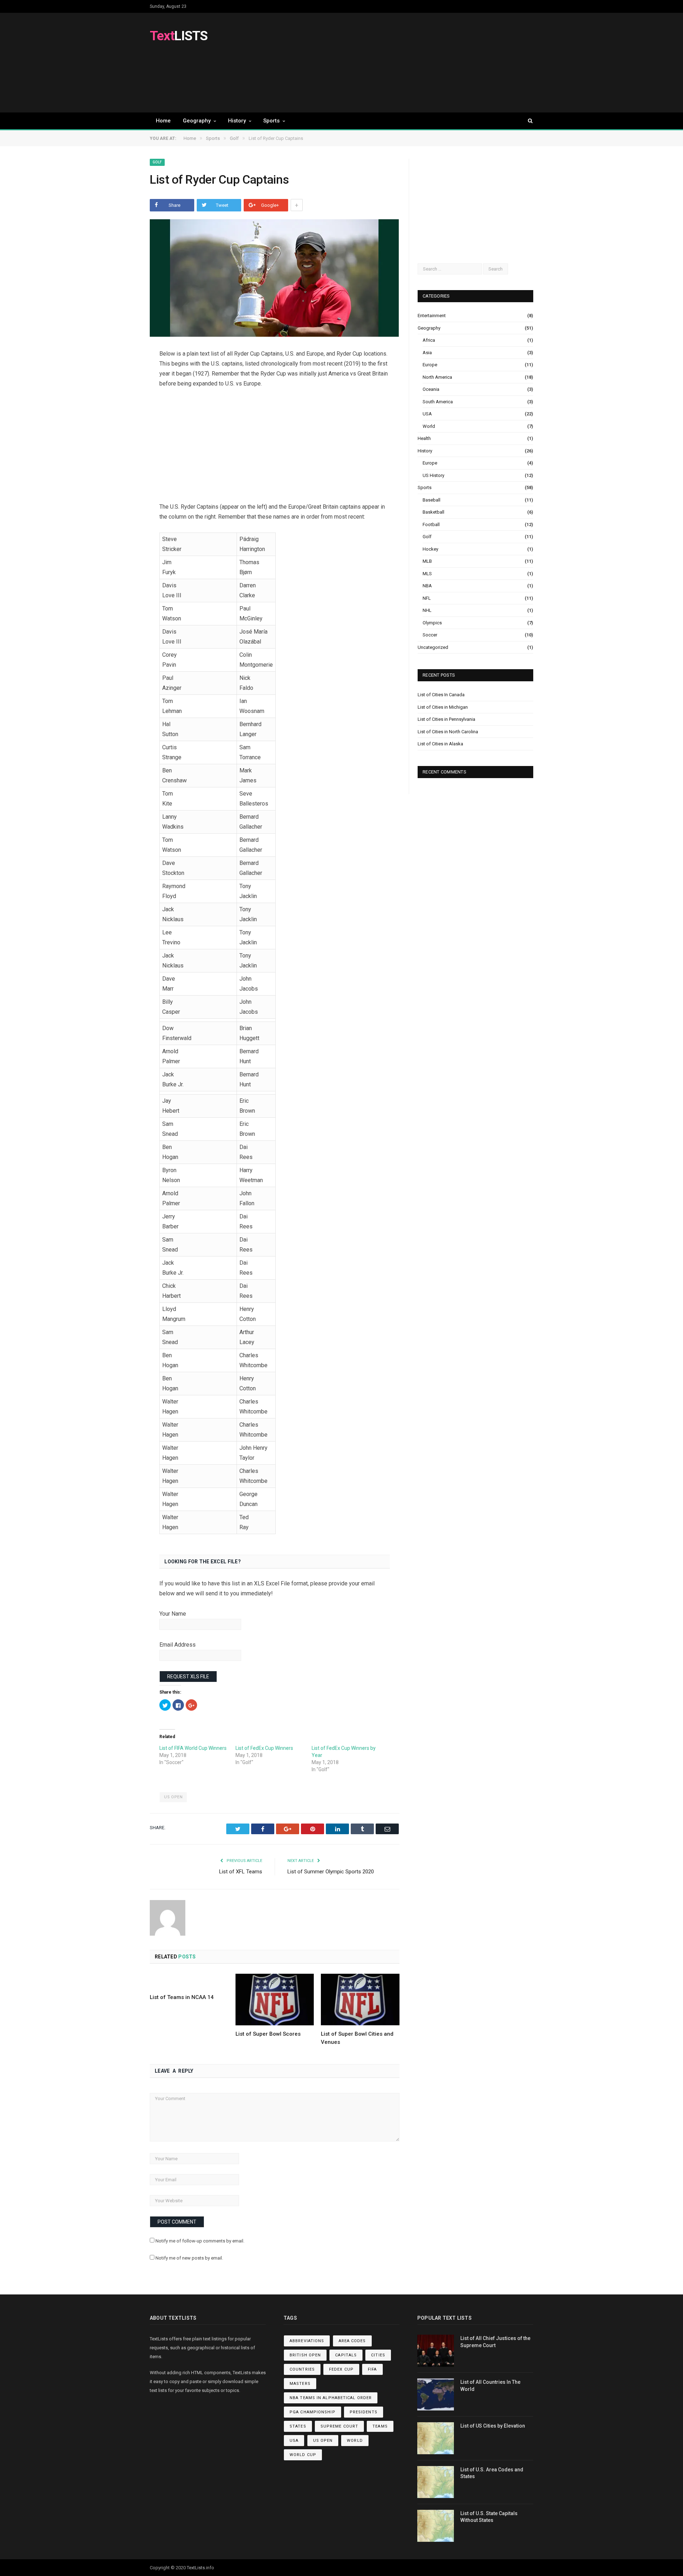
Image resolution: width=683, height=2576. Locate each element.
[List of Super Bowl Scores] (275, 1999)
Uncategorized (433, 647)
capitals (346, 2355)
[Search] (527, 121)
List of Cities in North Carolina (448, 732)
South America (438, 402)
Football (431, 524)
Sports (271, 121)
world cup (303, 2455)
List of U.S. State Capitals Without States (489, 2517)
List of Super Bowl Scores (268, 2034)
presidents (364, 2412)
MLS (427, 574)
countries (302, 2369)
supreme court (339, 2426)
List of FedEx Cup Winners (264, 1748)
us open (173, 1797)
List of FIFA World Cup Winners (193, 1748)
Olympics (432, 623)
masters (300, 2384)
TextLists (196, 2568)
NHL (427, 610)
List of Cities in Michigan (443, 707)
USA (427, 414)
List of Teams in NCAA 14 (182, 1997)
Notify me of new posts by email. (189, 2258)
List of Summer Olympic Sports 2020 (331, 1872)
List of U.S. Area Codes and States (492, 2473)
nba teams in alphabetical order (331, 2398)
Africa (429, 340)
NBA (427, 586)
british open (305, 2355)
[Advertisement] (404, 63)
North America (437, 377)
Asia (427, 353)
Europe (430, 365)
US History (433, 475)
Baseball (431, 500)
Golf (157, 162)
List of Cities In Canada (441, 695)
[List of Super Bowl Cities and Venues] (360, 1999)
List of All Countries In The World (490, 2386)
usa (294, 2441)
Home (163, 121)
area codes (352, 2341)
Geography (197, 121)
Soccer (430, 635)
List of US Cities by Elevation (493, 2426)
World (429, 426)
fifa (372, 2369)
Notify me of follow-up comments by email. (200, 2241)
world (355, 2441)
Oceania (431, 389)
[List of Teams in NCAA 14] (189, 1981)
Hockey (430, 549)
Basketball (433, 512)
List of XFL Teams (241, 1872)
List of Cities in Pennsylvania (446, 719)
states (298, 2426)
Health (424, 438)
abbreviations (307, 2341)
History (237, 121)
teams (380, 2426)
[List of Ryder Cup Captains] (275, 279)
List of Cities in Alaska (440, 744)
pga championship (313, 2412)
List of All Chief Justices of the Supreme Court (495, 2342)
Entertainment (432, 316)
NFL (427, 598)
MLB (427, 561)
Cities (378, 2355)
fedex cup (341, 2369)
